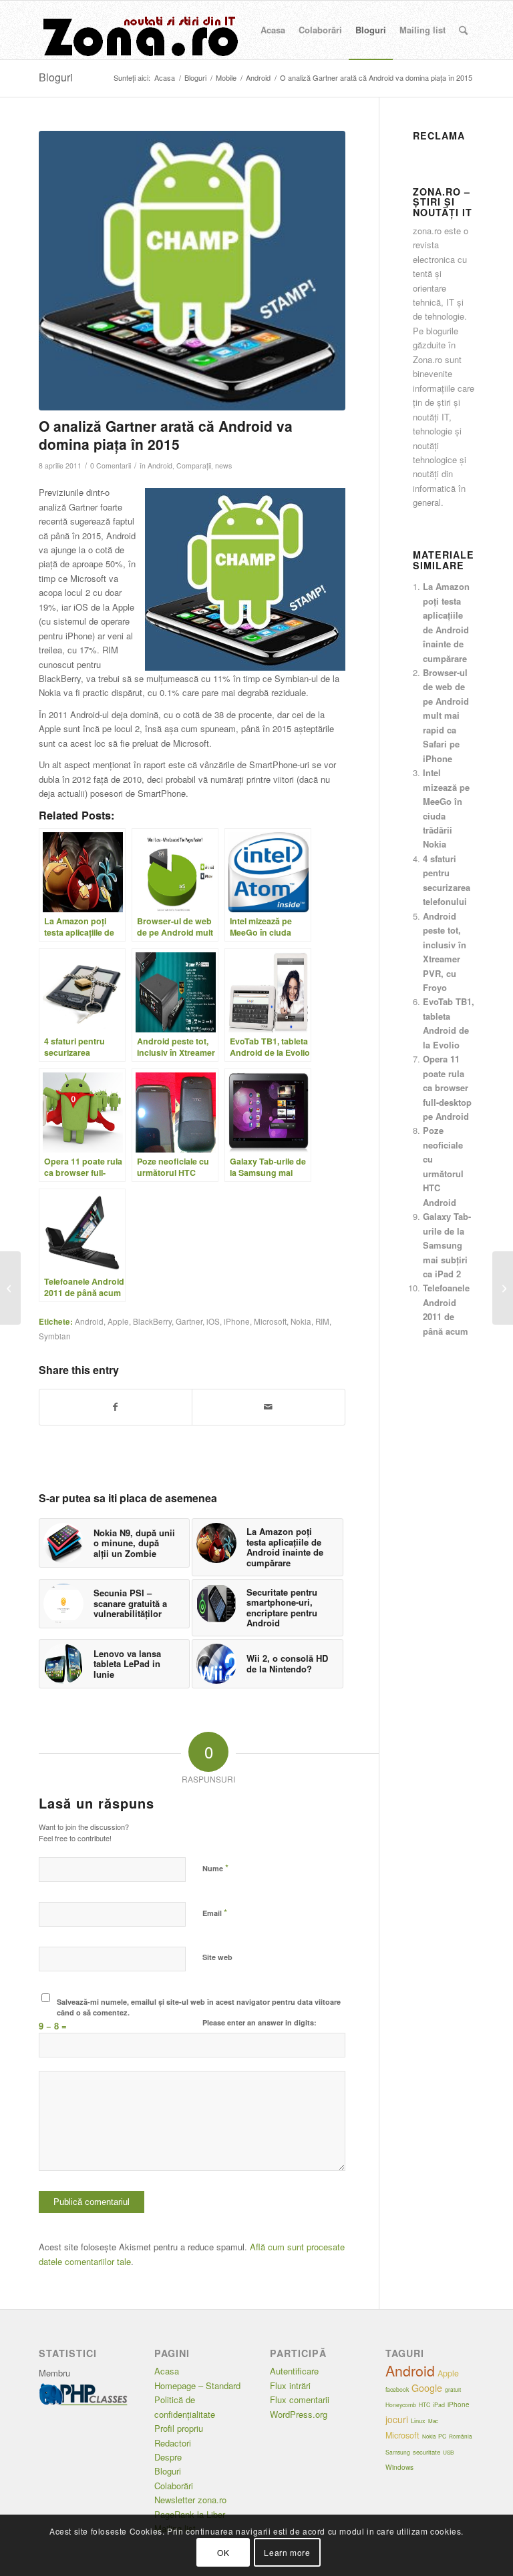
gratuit (453, 2389)
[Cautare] (463, 30)
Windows (399, 2467)
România (461, 2436)
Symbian (55, 1336)
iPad (439, 2405)
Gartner (189, 1321)
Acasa (167, 2371)
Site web (217, 1957)
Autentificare (294, 2371)
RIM (322, 1321)
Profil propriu (179, 2428)
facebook (397, 2389)
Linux (418, 2421)
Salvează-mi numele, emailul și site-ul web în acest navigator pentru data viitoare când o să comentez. (199, 2007)
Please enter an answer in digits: (260, 2022)
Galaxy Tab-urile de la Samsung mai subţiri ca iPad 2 (447, 1245)
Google (427, 2388)
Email (215, 1912)
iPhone (237, 1321)
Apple (118, 1321)
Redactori (173, 2443)
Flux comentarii (300, 2399)
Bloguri (56, 77)
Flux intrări (290, 2385)
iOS (213, 1321)
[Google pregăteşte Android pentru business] (503, 1288)
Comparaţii (194, 465)
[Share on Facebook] (116, 1407)
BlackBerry (152, 1321)
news (223, 465)
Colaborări (174, 2486)
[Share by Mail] (269, 1407)
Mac (433, 2421)
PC (442, 2436)
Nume (215, 1868)
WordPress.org (299, 2414)
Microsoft (270, 1321)
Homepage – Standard (197, 2385)
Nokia (301, 1321)
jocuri (397, 2419)
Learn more (287, 2552)
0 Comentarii (111, 465)
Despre (168, 2457)
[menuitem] (273, 30)
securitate (426, 2452)
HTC (424, 2404)
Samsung (398, 2452)
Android (160, 465)
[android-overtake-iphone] (192, 271)
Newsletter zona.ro (190, 2500)
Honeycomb (401, 2404)
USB (448, 2452)
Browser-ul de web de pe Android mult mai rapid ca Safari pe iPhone (446, 715)
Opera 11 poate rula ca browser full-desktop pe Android (447, 1087)
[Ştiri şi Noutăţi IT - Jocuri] (139, 30)
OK (223, 2552)
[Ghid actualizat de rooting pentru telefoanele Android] (10, 1288)
